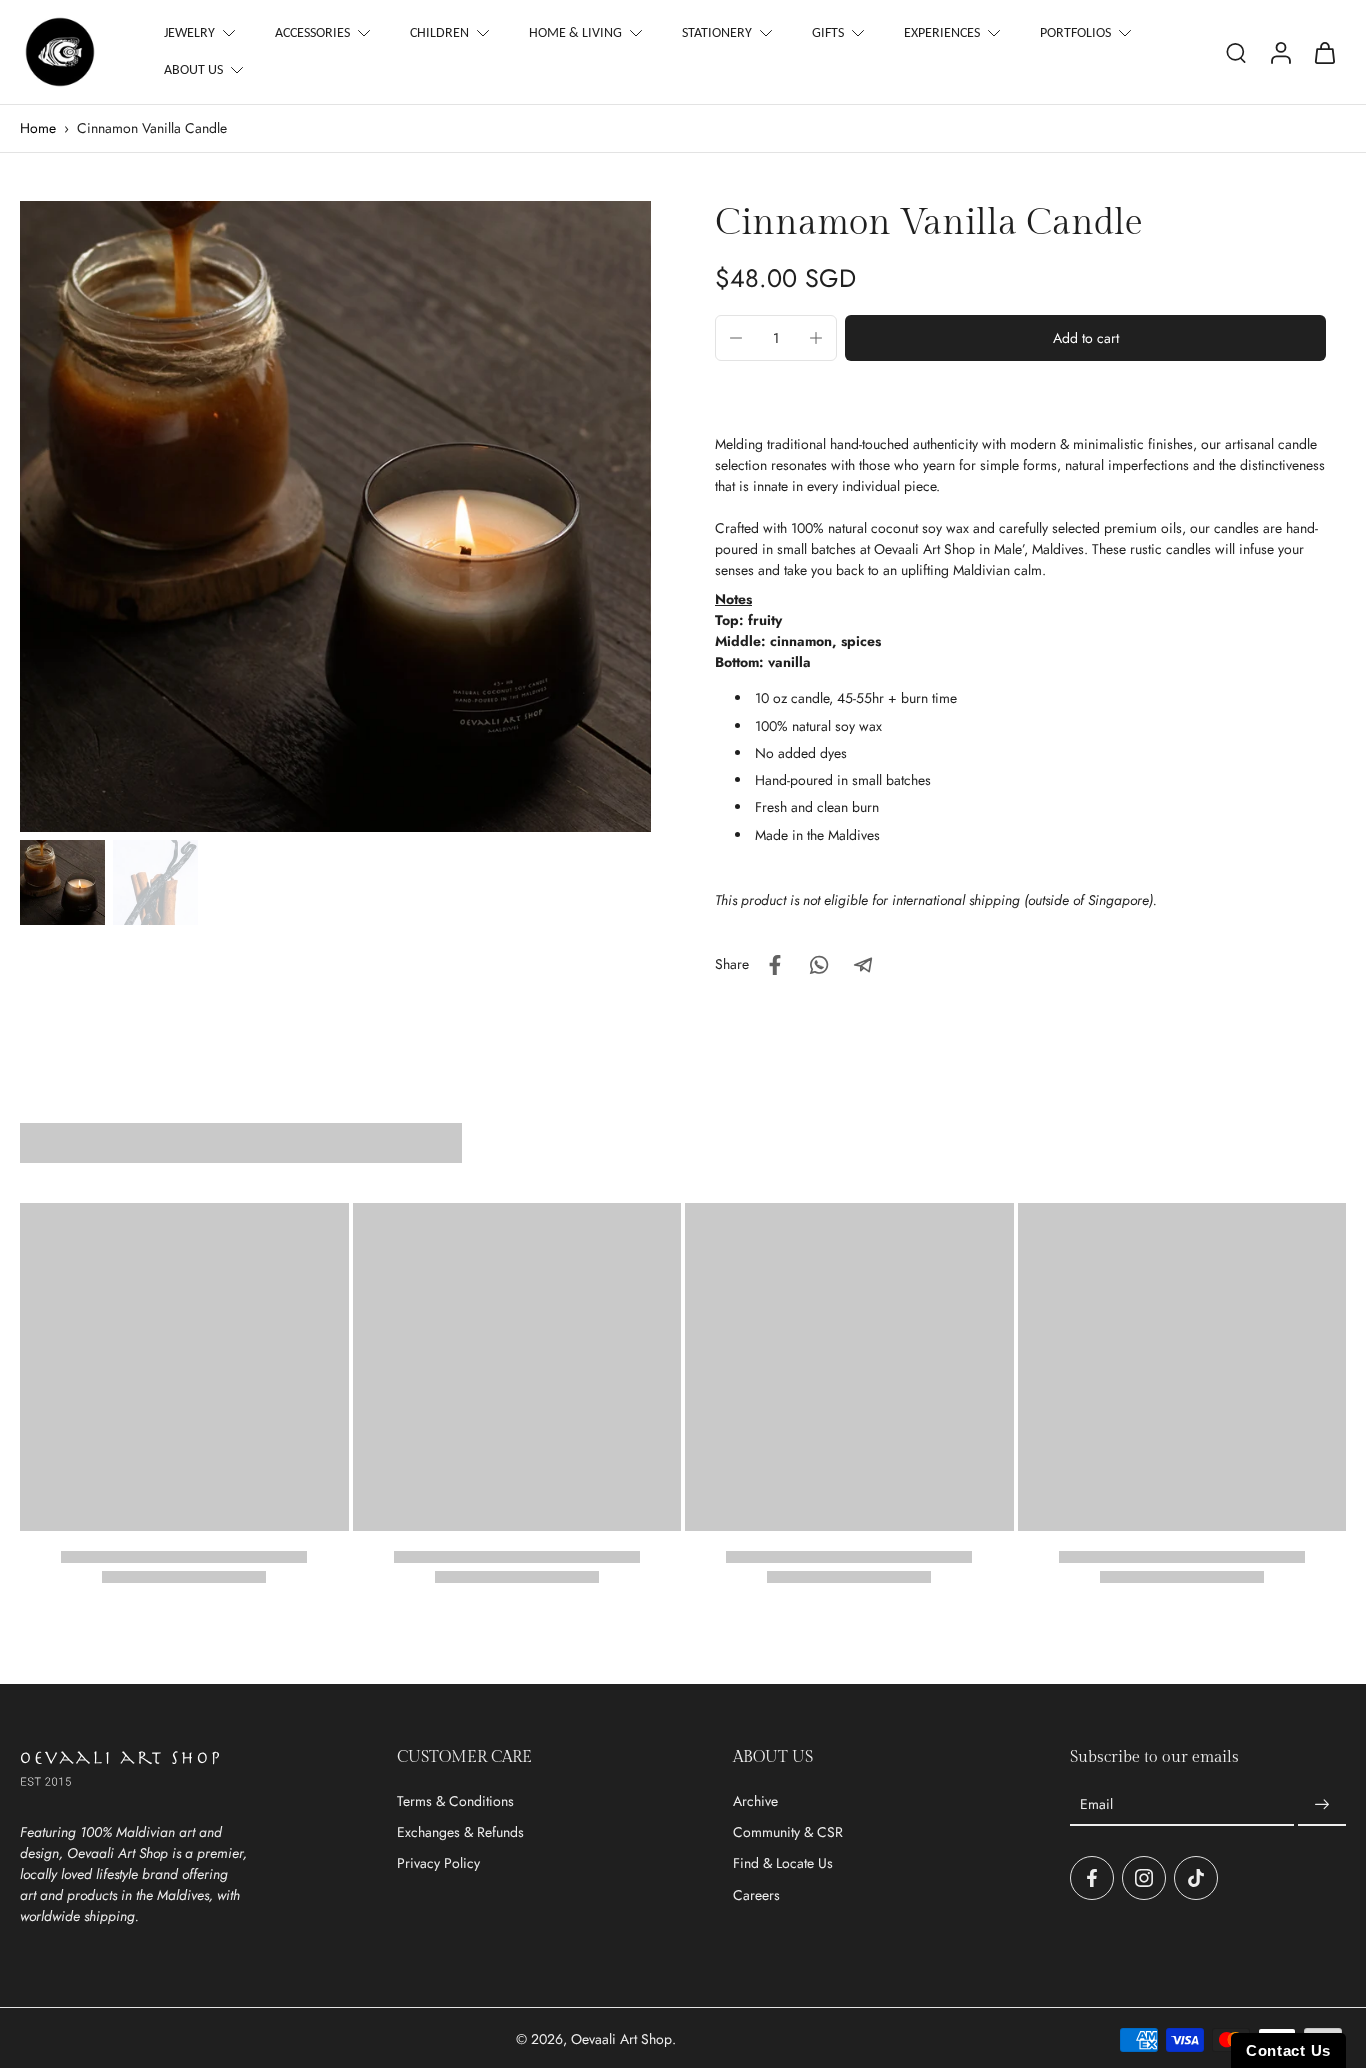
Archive (755, 1801)
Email (1096, 1804)
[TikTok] (1196, 1878)
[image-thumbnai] (62, 882)
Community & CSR (788, 1832)
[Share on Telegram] (863, 965)
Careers (756, 1895)
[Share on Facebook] (775, 965)
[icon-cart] (1324, 52)
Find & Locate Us (783, 1863)
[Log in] (1280, 52)
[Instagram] (1144, 1878)
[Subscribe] (1322, 1805)
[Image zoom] (335, 516)
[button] (1085, 338)
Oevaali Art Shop (621, 2039)
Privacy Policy (438, 1863)
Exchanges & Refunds (460, 1832)
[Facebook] (1092, 1878)
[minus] (736, 338)
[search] (1236, 52)
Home (38, 128)
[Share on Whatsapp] (819, 965)
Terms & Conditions (455, 1801)
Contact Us (1288, 2050)
